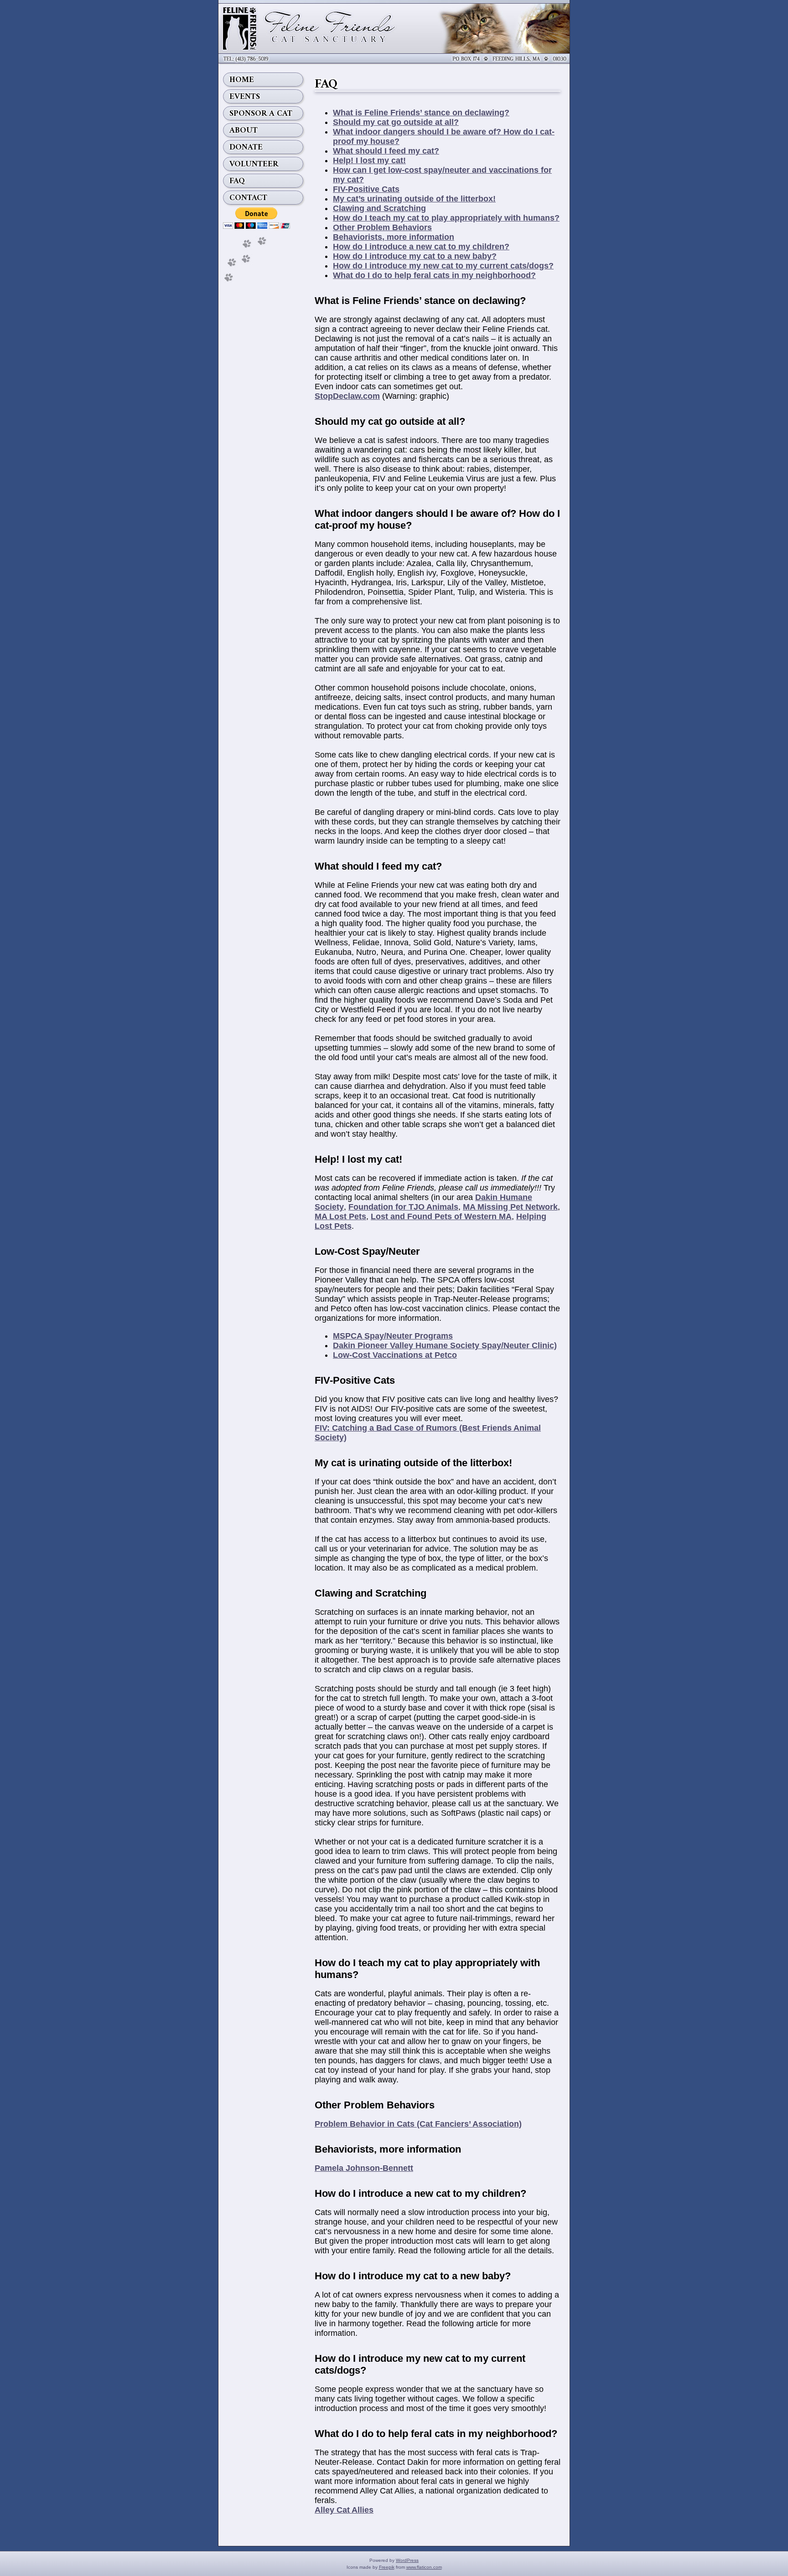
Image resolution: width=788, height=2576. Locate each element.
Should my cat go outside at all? (396, 122)
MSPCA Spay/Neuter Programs (393, 1336)
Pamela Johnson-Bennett (364, 2168)
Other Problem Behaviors (382, 227)
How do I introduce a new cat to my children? (421, 247)
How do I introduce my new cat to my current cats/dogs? (443, 266)
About (244, 130)
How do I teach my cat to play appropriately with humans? (446, 218)
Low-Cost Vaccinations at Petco (395, 1355)
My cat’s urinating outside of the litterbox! (414, 199)
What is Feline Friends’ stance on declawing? (421, 113)
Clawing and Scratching (379, 208)
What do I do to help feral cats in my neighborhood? (434, 275)
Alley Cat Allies (344, 2510)
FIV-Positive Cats (366, 189)
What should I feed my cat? (386, 151)
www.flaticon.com (424, 2567)
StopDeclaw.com (347, 396)
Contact (248, 198)
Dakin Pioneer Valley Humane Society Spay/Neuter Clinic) (445, 1345)
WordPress (407, 2560)
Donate (246, 147)
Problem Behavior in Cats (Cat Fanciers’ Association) (418, 2124)
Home (242, 80)
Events (245, 97)
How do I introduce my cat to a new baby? (415, 256)
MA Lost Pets (340, 1216)
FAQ (237, 181)
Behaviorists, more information (394, 237)
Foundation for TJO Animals (403, 1207)
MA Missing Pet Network (510, 1207)
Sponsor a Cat (261, 113)
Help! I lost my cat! (369, 160)
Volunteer (254, 164)
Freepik (387, 2567)
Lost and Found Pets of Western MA (441, 1216)
